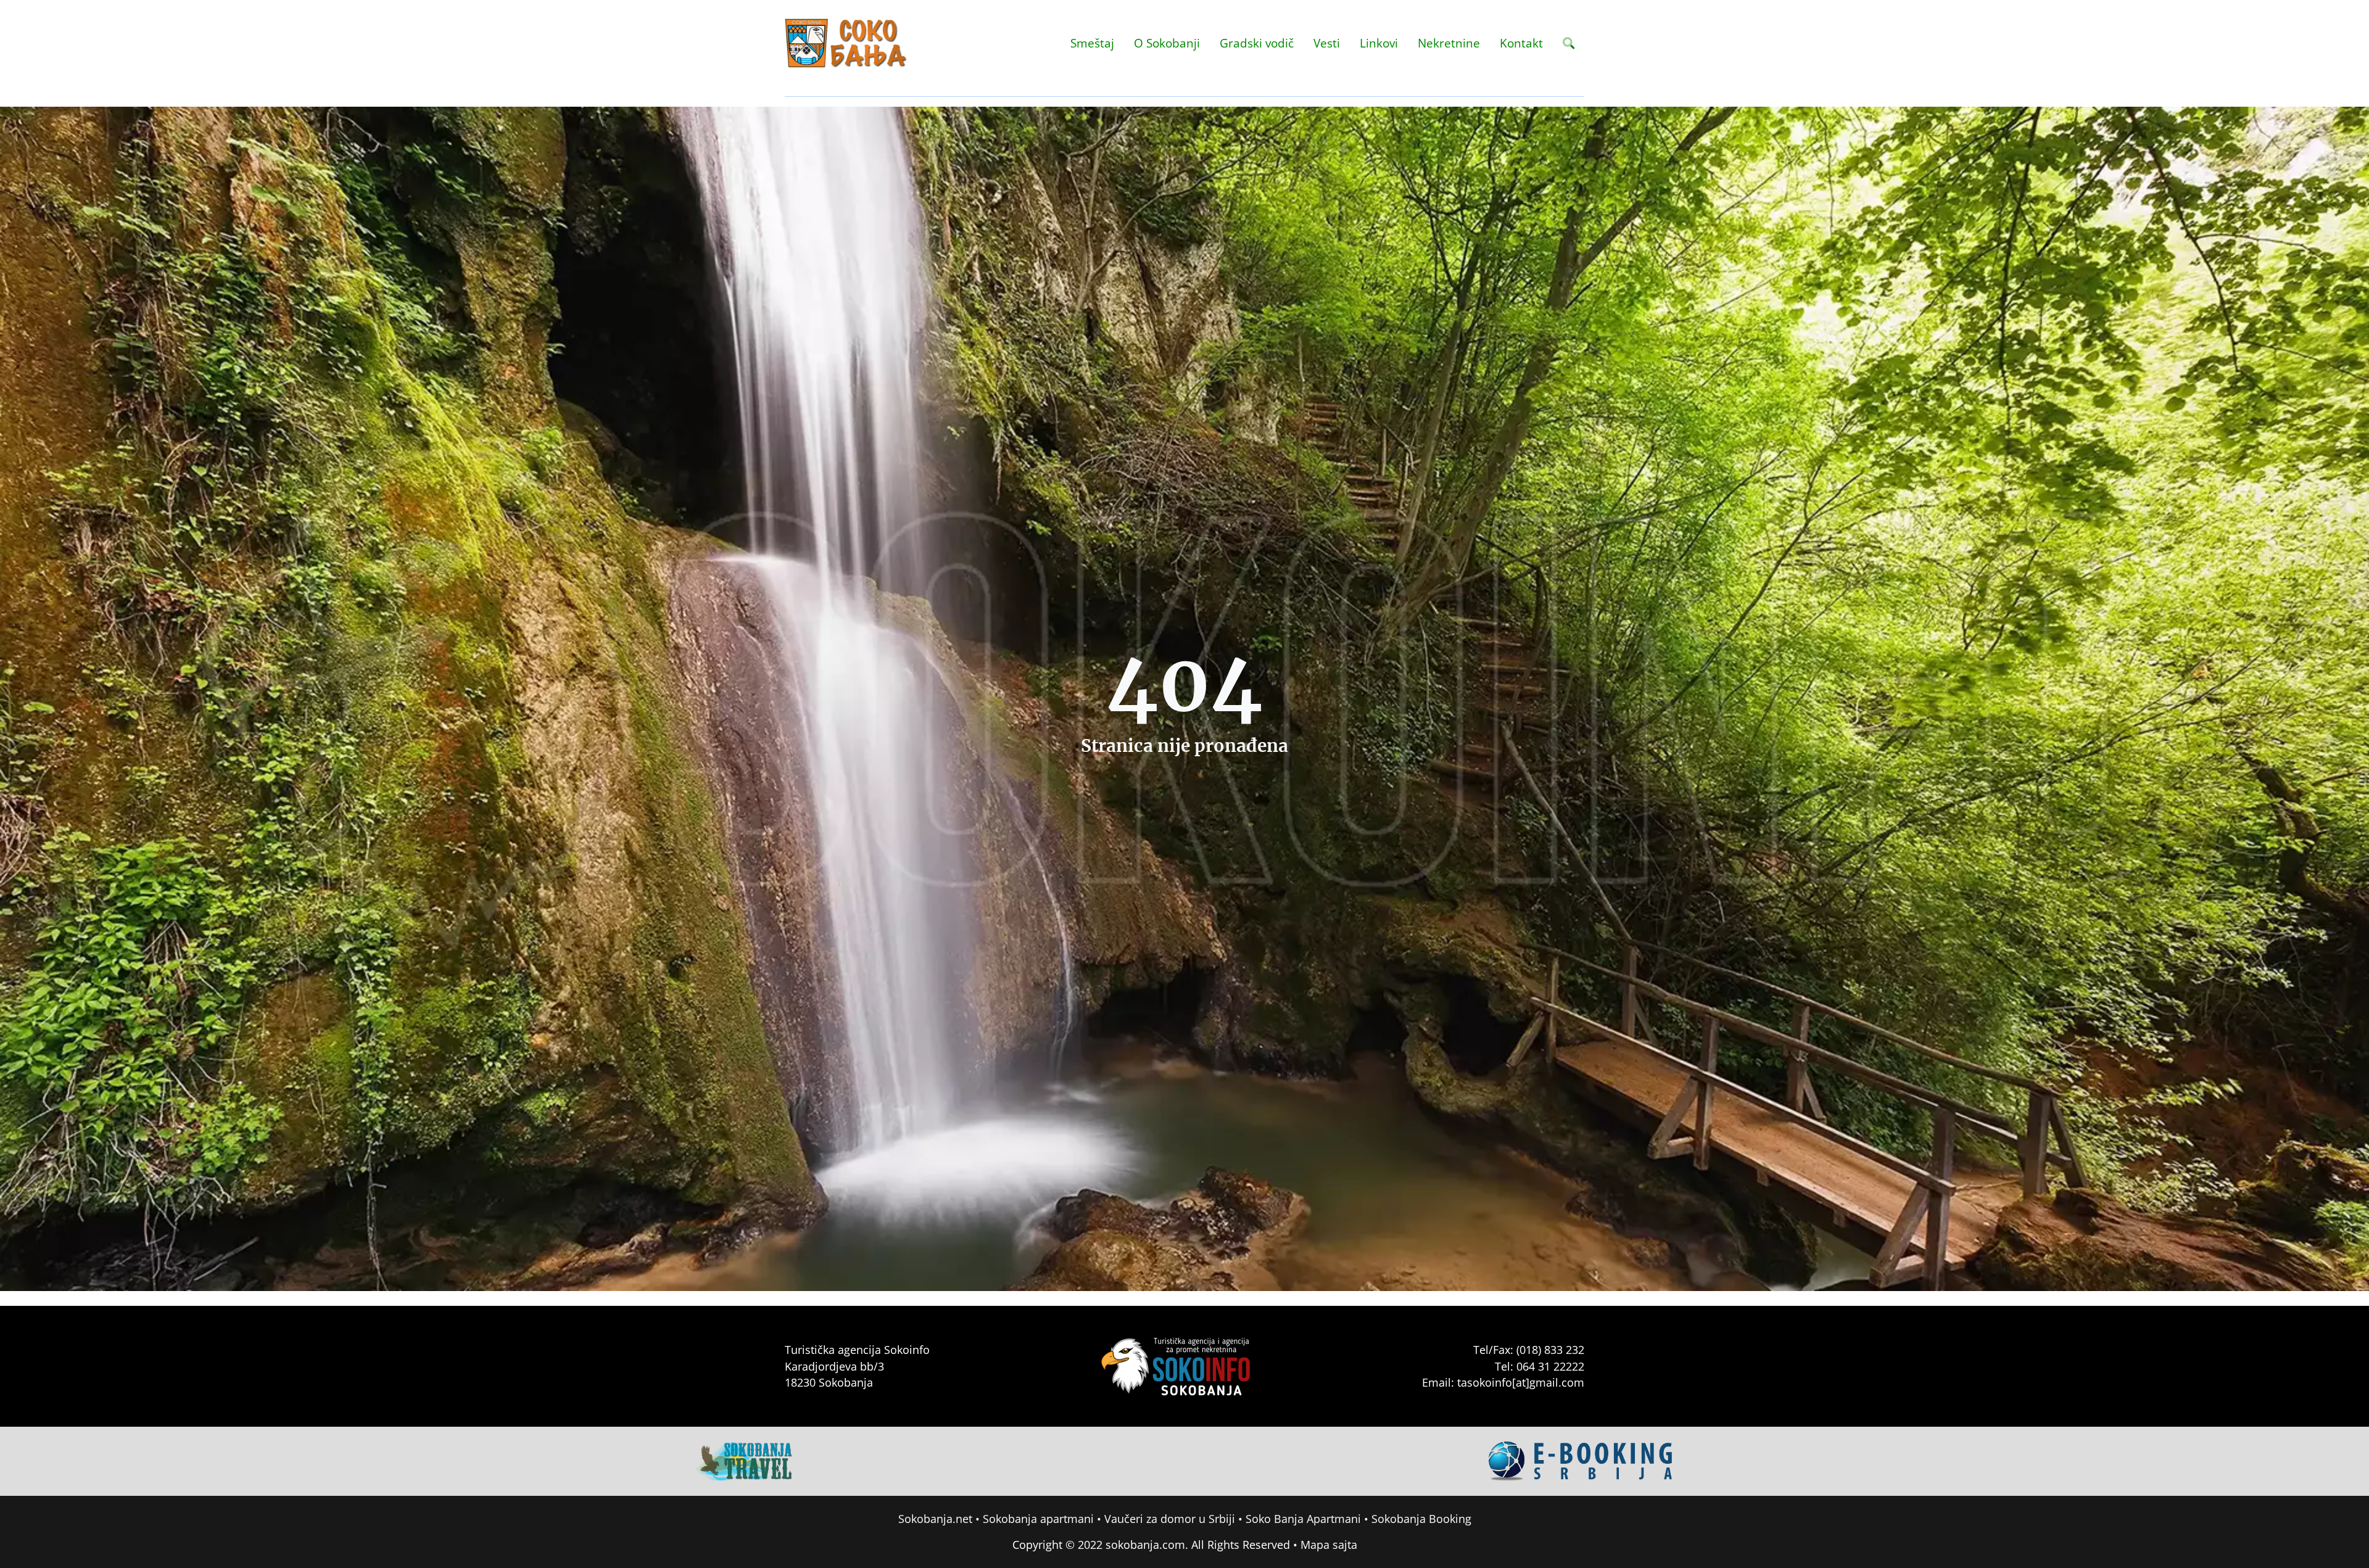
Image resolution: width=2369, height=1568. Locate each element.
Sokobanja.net (935, 1519)
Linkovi (1379, 43)
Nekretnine (1449, 43)
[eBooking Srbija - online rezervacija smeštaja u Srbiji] (1581, 1460)
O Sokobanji (1167, 43)
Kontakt (1521, 43)
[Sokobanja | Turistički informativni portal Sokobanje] (846, 43)
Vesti (1327, 43)
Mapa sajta (1329, 1545)
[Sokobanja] (745, 1460)
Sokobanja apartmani (1038, 1519)
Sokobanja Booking (1421, 1519)
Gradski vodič (1257, 43)
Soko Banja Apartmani (1303, 1519)
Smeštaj (1092, 43)
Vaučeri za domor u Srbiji (1170, 1519)
